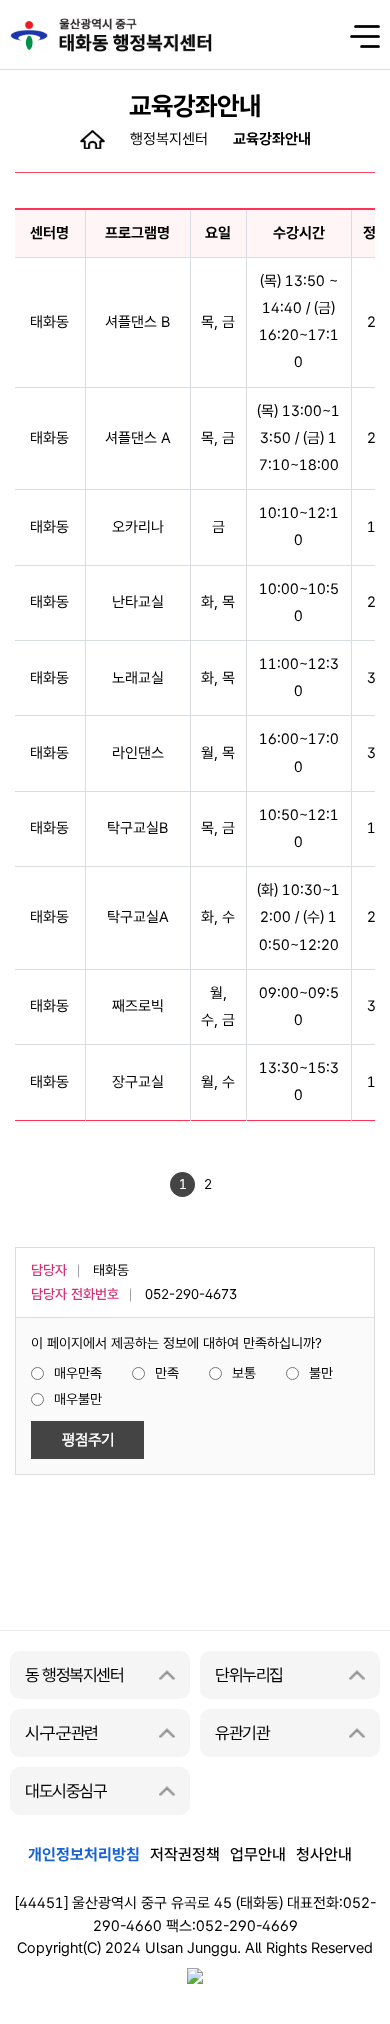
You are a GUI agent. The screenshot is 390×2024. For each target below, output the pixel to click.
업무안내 (258, 1854)
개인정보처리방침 (84, 1854)
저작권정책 (185, 1854)
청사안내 (324, 1854)
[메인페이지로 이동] (92, 138)
